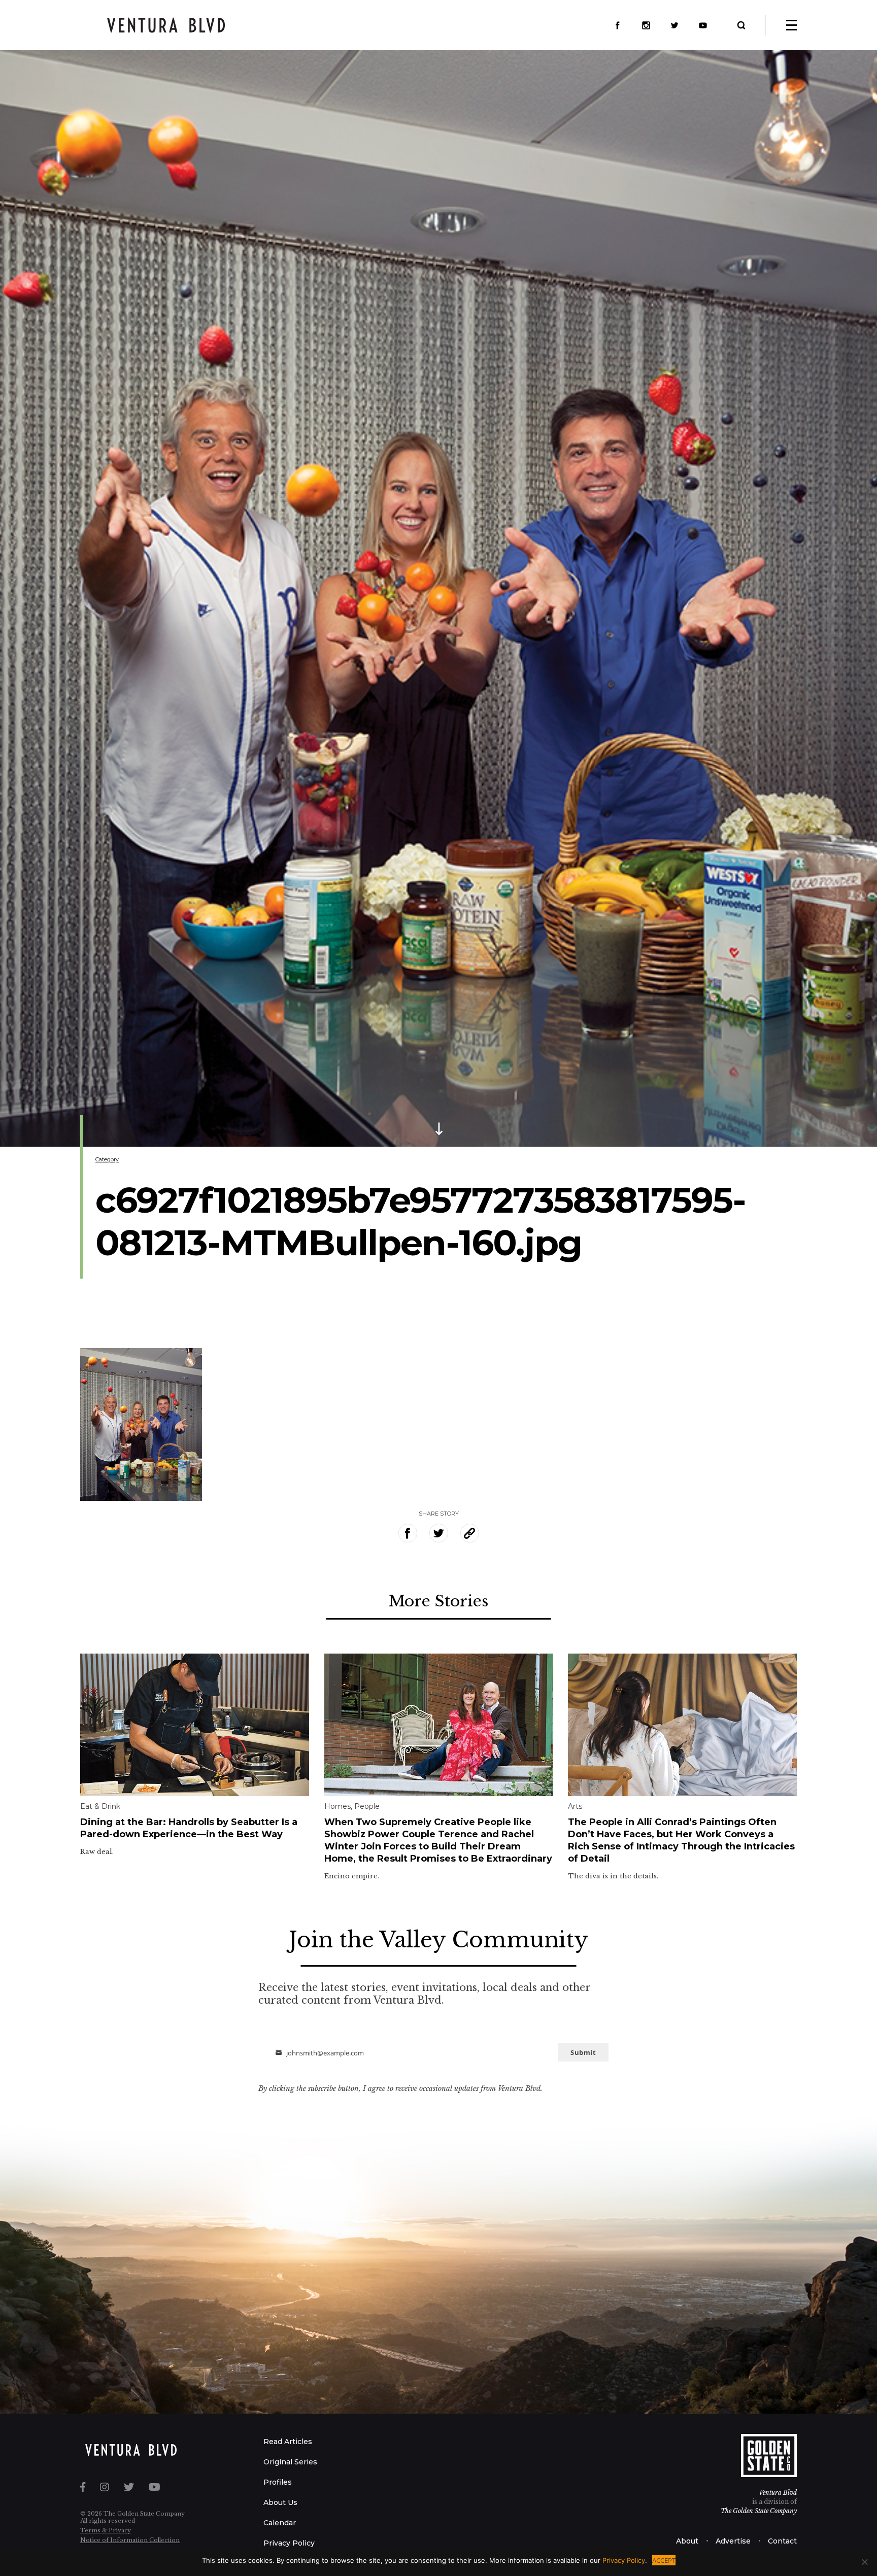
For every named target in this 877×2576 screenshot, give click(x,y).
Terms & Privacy (106, 2530)
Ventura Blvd (778, 2493)
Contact (782, 2541)
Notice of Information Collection (130, 2540)
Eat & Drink (100, 1806)
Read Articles (288, 2442)
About (687, 2541)
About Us (280, 2502)
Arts (575, 1806)
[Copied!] (470, 1533)
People (367, 1806)
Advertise (733, 2541)
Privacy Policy (289, 2543)
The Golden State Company (759, 2511)
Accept (664, 2560)
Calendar (280, 2523)
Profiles (278, 2482)
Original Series (290, 2462)
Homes (338, 1806)
